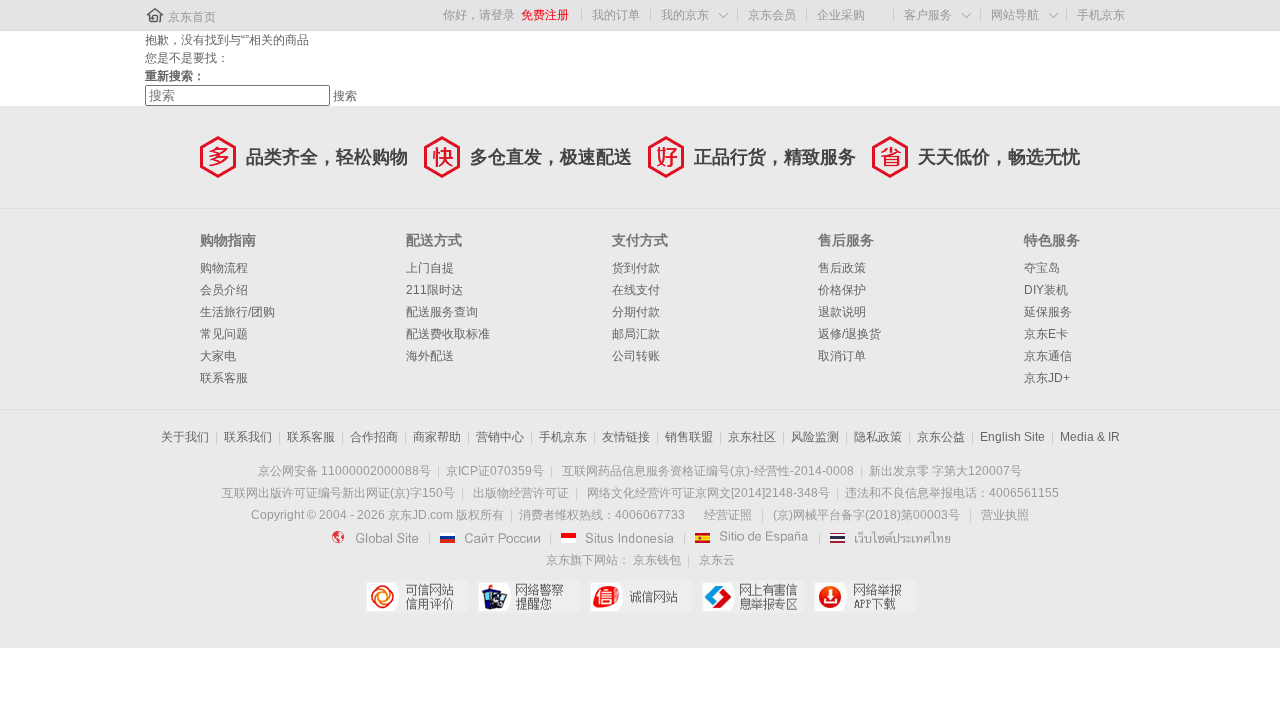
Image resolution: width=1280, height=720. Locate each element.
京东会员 (772, 15)
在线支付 (636, 290)
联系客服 (224, 378)
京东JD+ (1047, 378)
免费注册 (545, 15)
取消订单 (842, 356)
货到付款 (636, 268)
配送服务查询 (442, 312)
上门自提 (430, 268)
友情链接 (626, 437)
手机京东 (1101, 15)
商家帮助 (437, 437)
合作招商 (374, 437)
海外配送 (430, 356)
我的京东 (685, 15)
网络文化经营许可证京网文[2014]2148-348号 (708, 493)
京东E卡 (1046, 334)
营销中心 (500, 437)
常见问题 (224, 334)
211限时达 (434, 290)
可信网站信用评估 (416, 597)
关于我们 (185, 437)
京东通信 (1048, 356)
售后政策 (842, 268)
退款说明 (842, 312)
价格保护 (842, 290)
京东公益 (941, 437)
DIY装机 (1046, 290)
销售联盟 (689, 437)
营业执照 (1005, 515)
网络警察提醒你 (528, 597)
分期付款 (636, 312)
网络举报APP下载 (864, 597)
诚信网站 (640, 597)
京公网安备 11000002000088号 (344, 471)
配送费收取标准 (448, 334)
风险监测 (815, 437)
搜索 (345, 96)
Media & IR (1090, 437)
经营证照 (728, 515)
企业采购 (841, 15)
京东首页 (192, 17)
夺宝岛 (1042, 268)
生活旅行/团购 (237, 312)
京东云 (717, 560)
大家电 (218, 356)
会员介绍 (224, 290)
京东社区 (752, 437)
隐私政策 (878, 437)
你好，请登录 (479, 15)
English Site (1012, 437)
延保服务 (1048, 312)
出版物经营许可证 (521, 493)
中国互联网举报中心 (752, 597)
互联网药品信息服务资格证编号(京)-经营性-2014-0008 (708, 471)
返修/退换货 (849, 334)
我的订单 (616, 15)
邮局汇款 (636, 334)
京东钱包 (657, 560)
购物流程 (224, 268)
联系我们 (248, 437)
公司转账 (636, 356)
